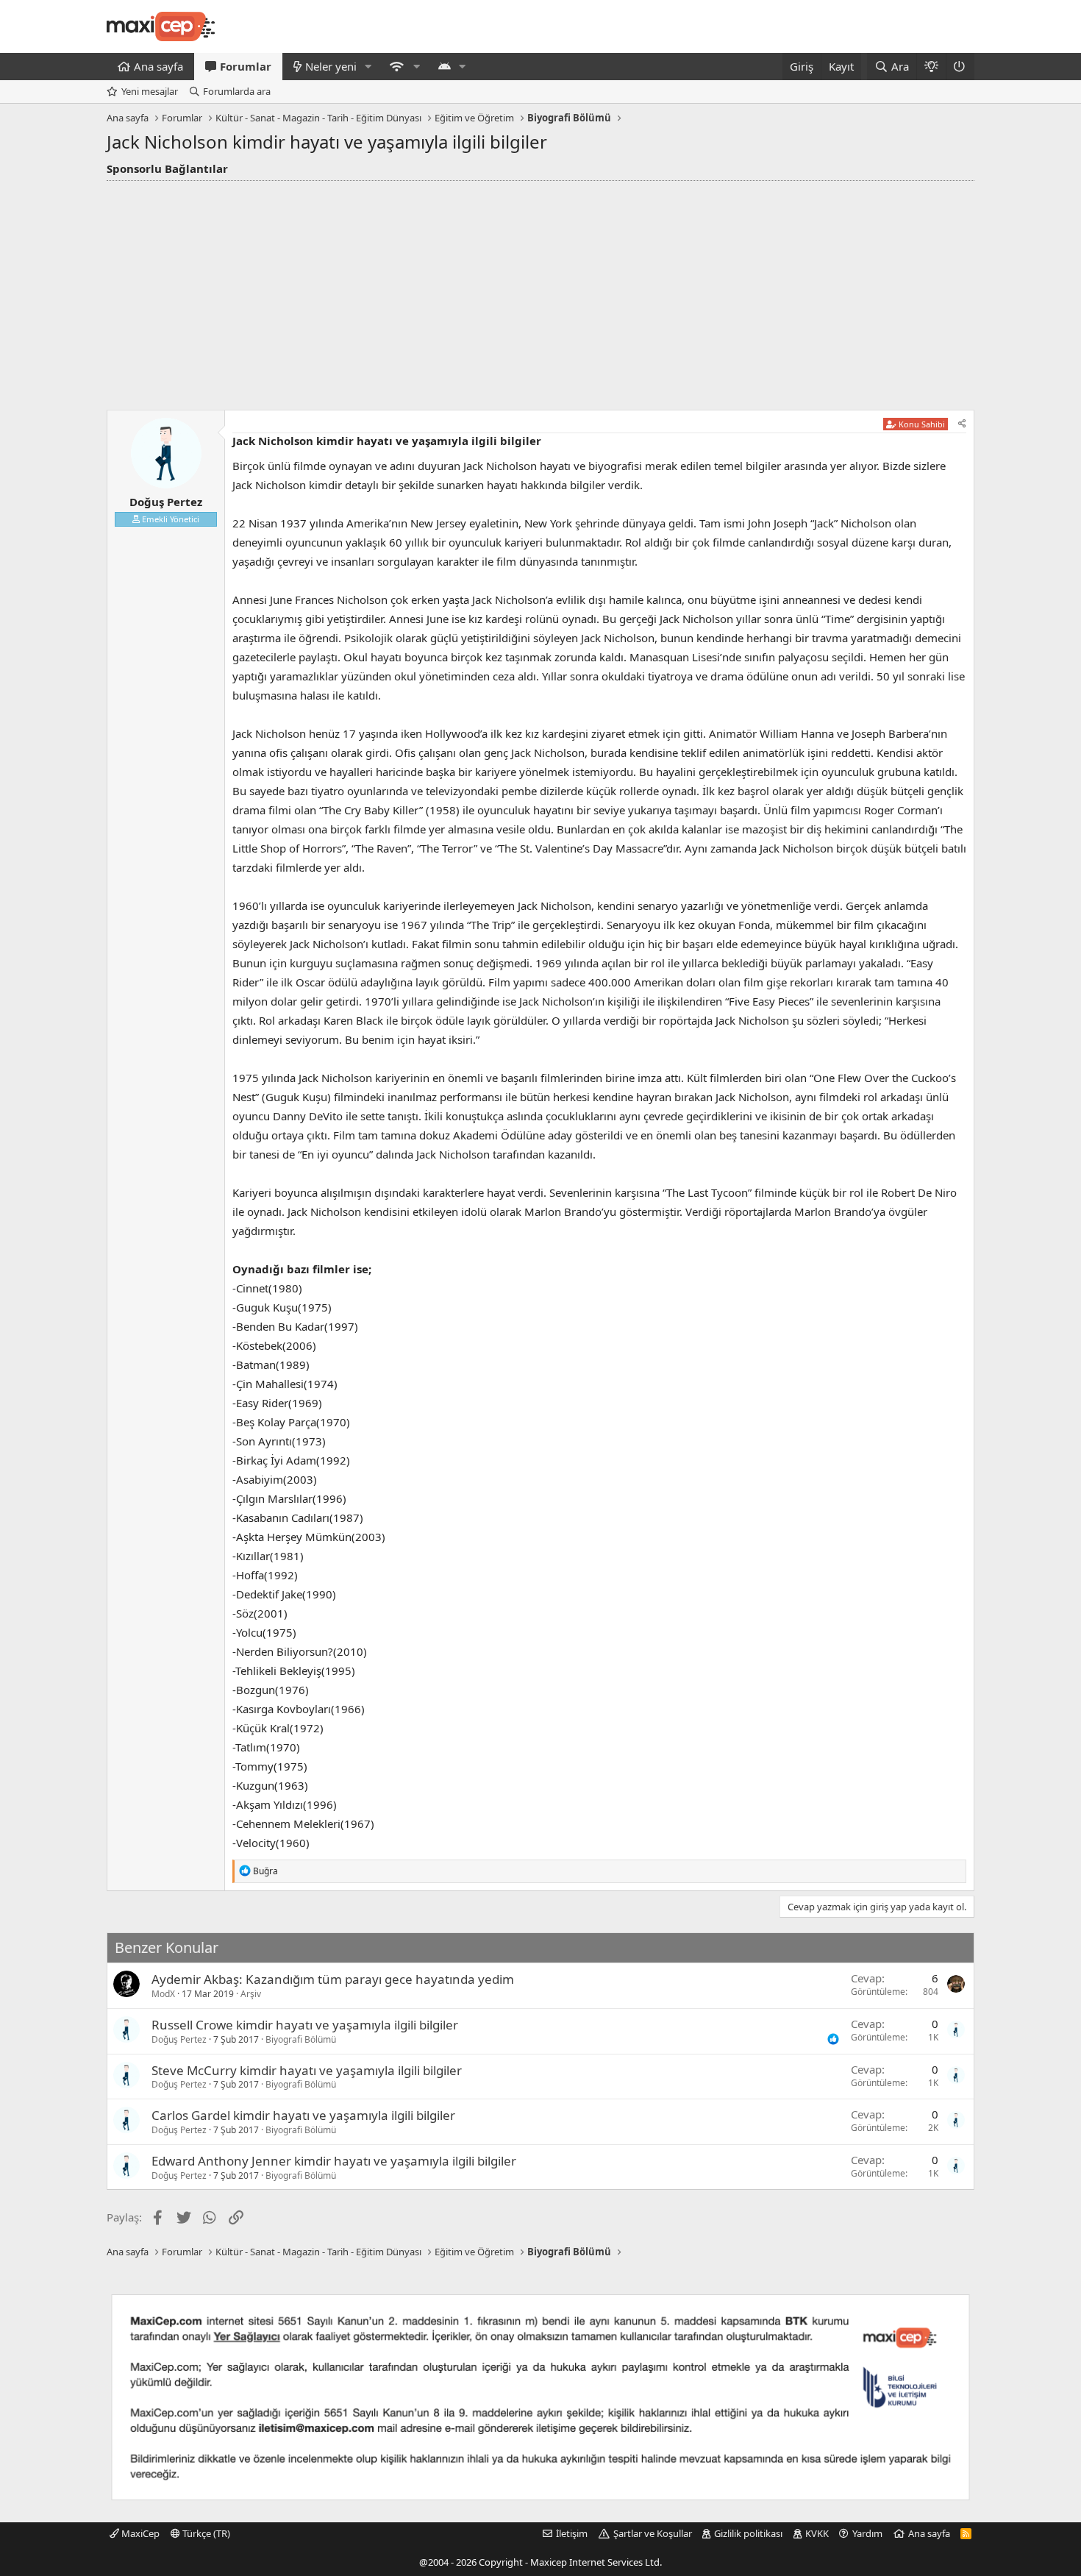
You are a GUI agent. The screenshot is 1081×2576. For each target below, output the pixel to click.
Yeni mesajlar (150, 91)
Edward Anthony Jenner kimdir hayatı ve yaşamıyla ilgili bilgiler (334, 2161)
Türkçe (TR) (205, 2533)
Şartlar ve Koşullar (653, 2533)
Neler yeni (331, 66)
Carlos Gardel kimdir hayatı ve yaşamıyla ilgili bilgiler (303, 2115)
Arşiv (251, 1994)
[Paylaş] (962, 424)
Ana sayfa (158, 66)
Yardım (867, 2533)
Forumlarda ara (237, 91)
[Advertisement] (540, 291)
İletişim (572, 2533)
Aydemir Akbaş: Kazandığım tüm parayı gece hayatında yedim (333, 1979)
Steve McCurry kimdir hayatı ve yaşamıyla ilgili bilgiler (307, 2070)
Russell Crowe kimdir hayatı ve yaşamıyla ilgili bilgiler (305, 2025)
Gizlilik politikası (748, 2533)
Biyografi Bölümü (301, 2039)
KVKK (817, 2533)
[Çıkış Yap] (960, 67)
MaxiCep (139, 2533)
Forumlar (246, 66)
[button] (368, 67)
